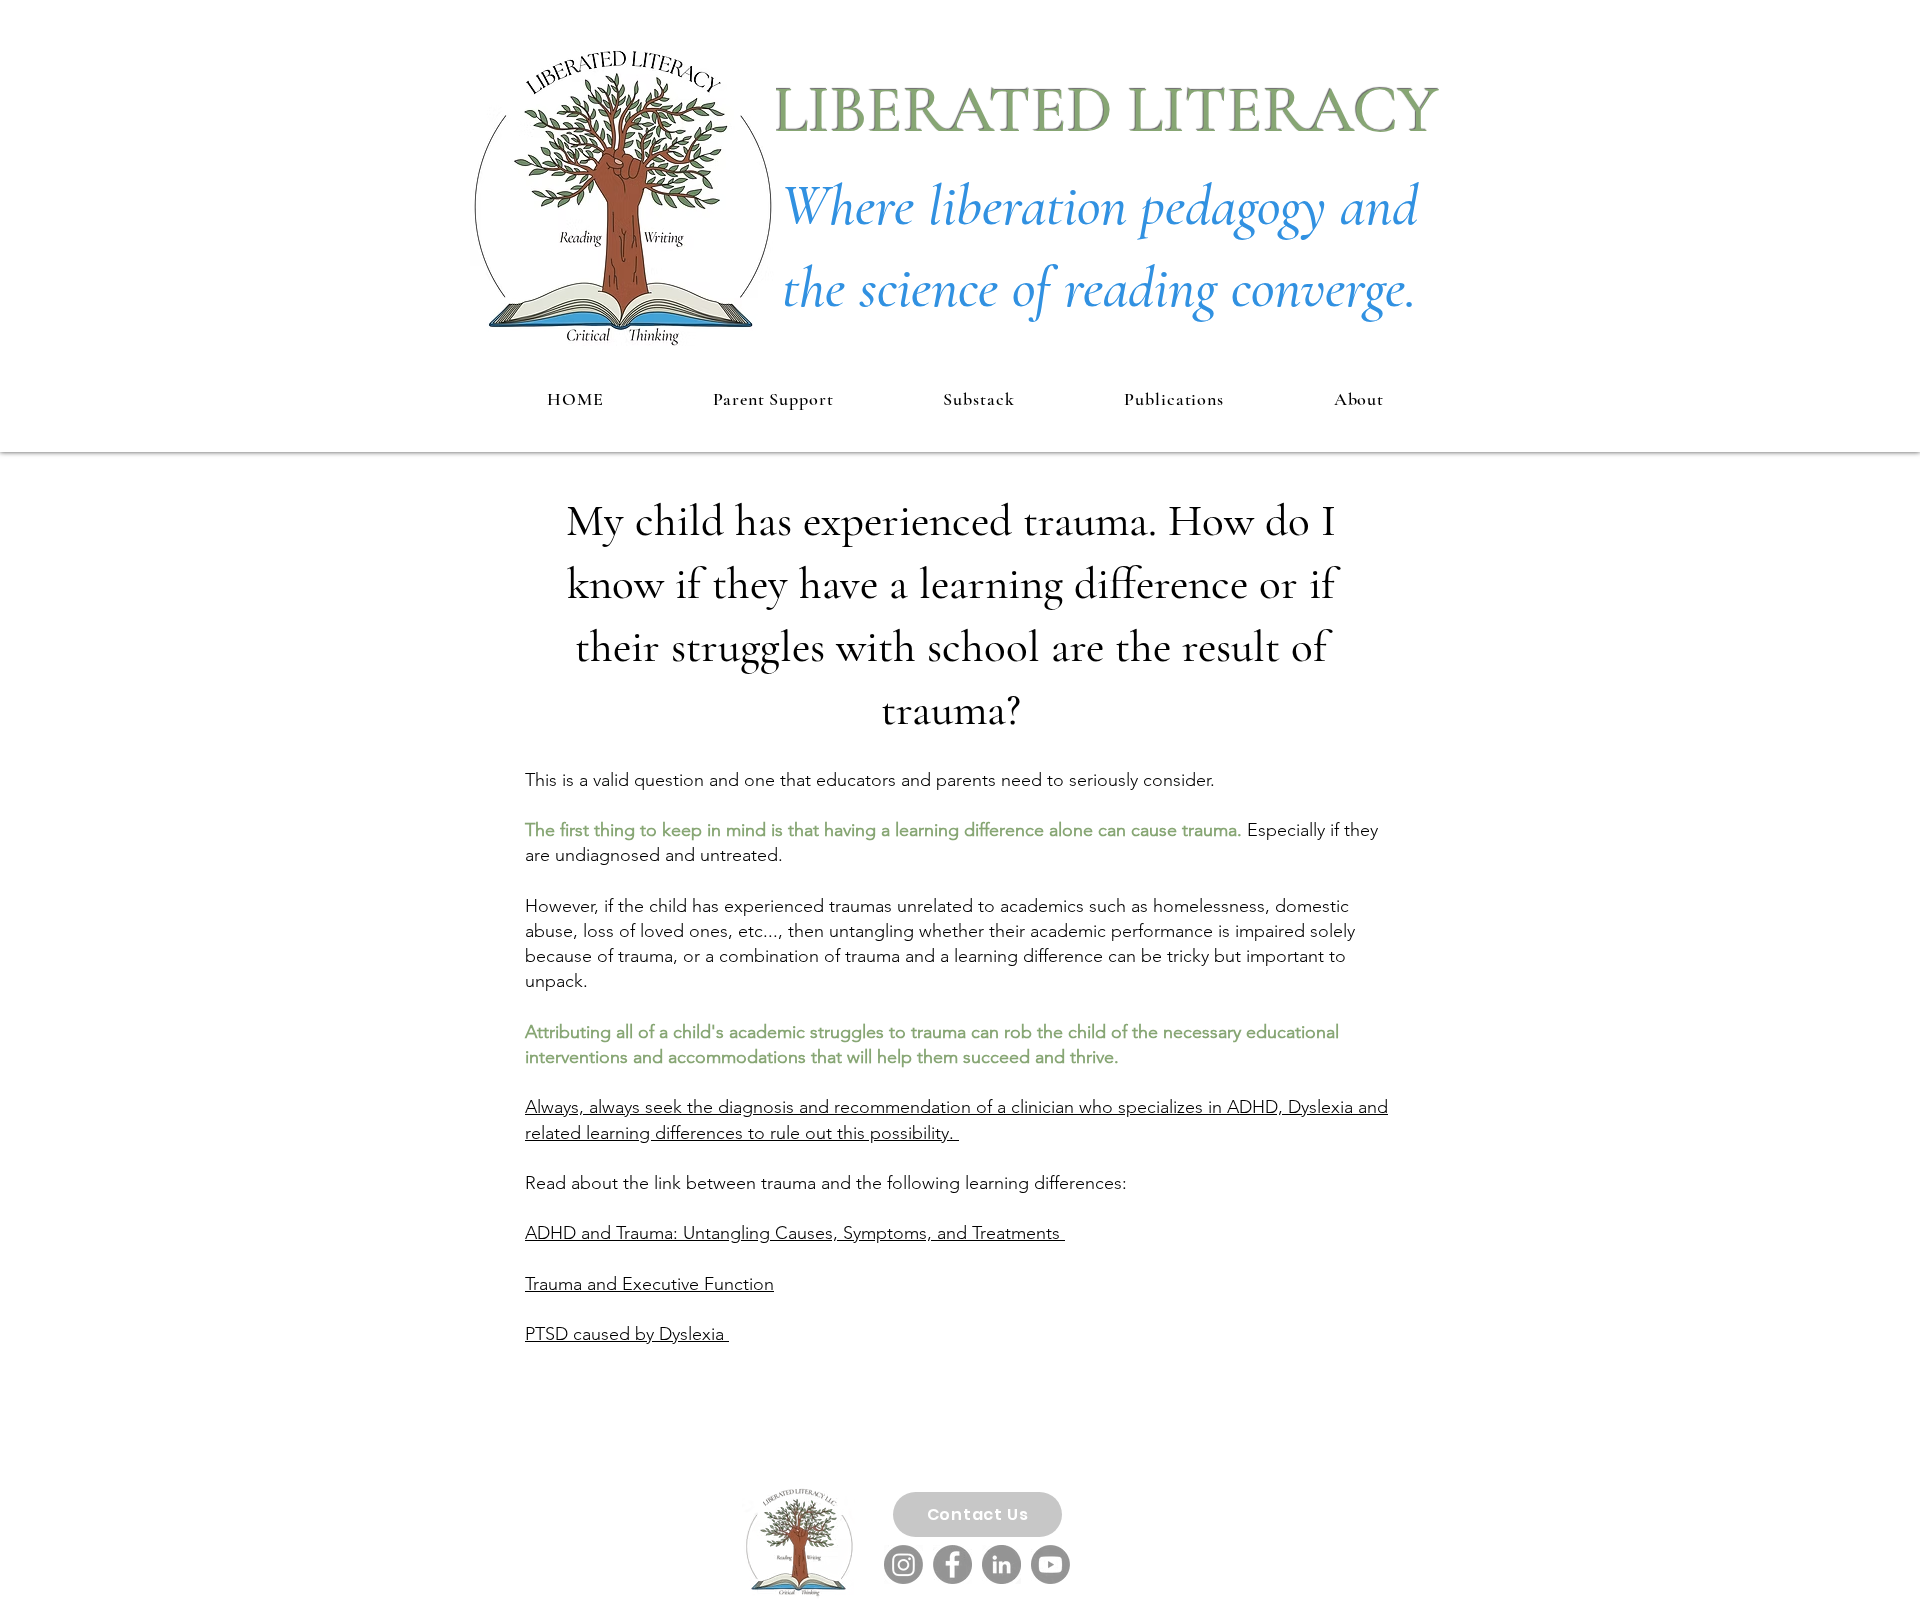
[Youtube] (1050, 1564)
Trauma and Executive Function (649, 1284)
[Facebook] (952, 1564)
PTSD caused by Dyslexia (627, 1334)
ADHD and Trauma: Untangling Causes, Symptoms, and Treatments (795, 1233)
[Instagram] (903, 1564)
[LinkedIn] (1001, 1564)
